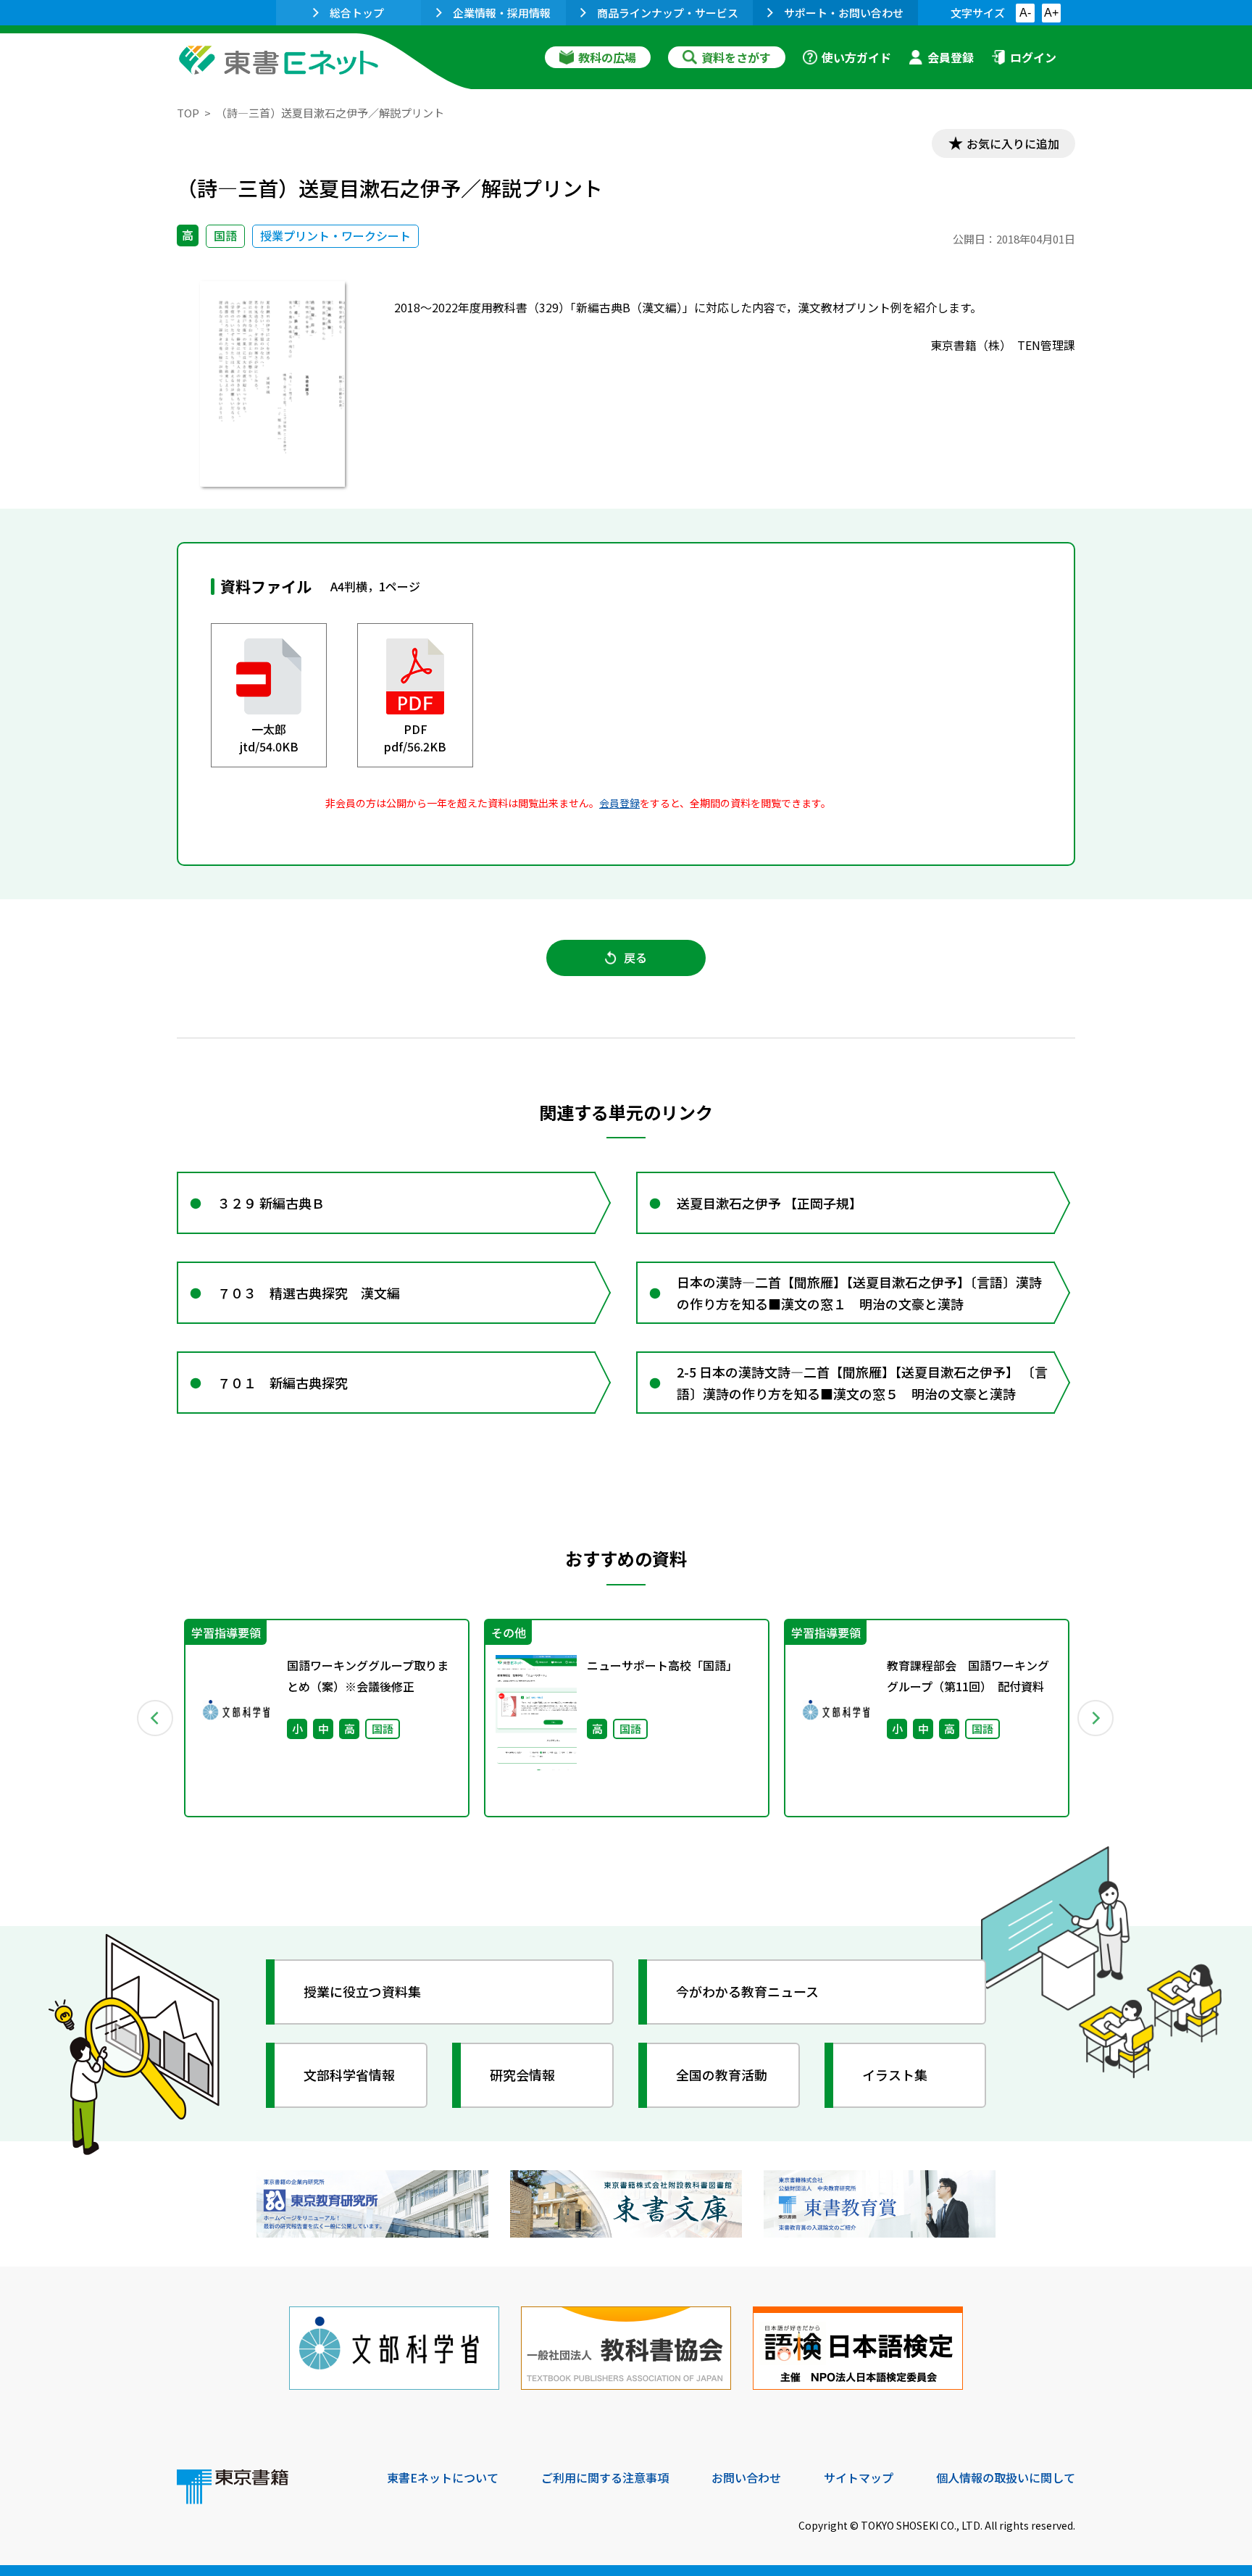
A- (1025, 13)
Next (1096, 1718)
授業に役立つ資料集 (362, 1991)
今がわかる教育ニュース (747, 1991)
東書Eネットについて (443, 2477)
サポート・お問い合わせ (844, 13)
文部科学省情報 (349, 2075)
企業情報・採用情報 (502, 13)
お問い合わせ (746, 2477)
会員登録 (951, 57)
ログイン (1033, 57)
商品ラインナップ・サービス (668, 13)
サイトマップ (859, 2477)
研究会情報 (522, 2075)
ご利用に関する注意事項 (605, 2477)
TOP (188, 113)
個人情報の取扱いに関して (1006, 2477)
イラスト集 (895, 2075)
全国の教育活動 (722, 2075)
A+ (1051, 13)
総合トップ (357, 13)
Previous (156, 1718)
